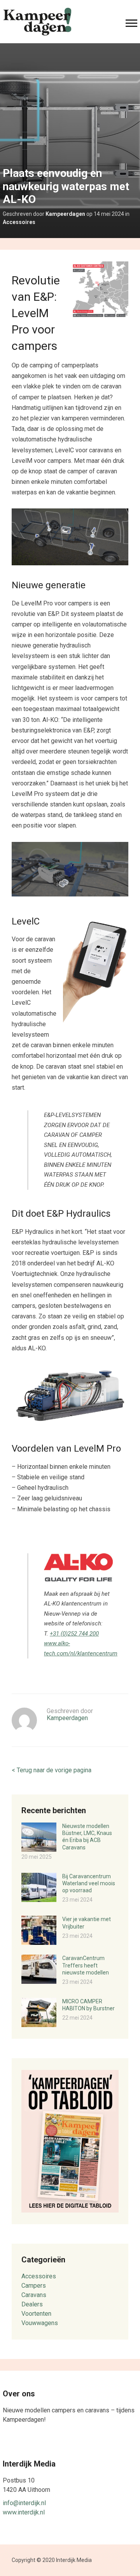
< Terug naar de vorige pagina (52, 1770)
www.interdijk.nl (24, 2512)
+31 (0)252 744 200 (74, 1634)
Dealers (32, 2304)
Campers (34, 2286)
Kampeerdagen (65, 214)
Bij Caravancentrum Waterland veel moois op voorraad (89, 1883)
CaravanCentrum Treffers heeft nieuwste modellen (86, 1965)
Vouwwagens (40, 2323)
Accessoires (19, 222)
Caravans (34, 2295)
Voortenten (36, 2314)
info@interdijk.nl (24, 2503)
